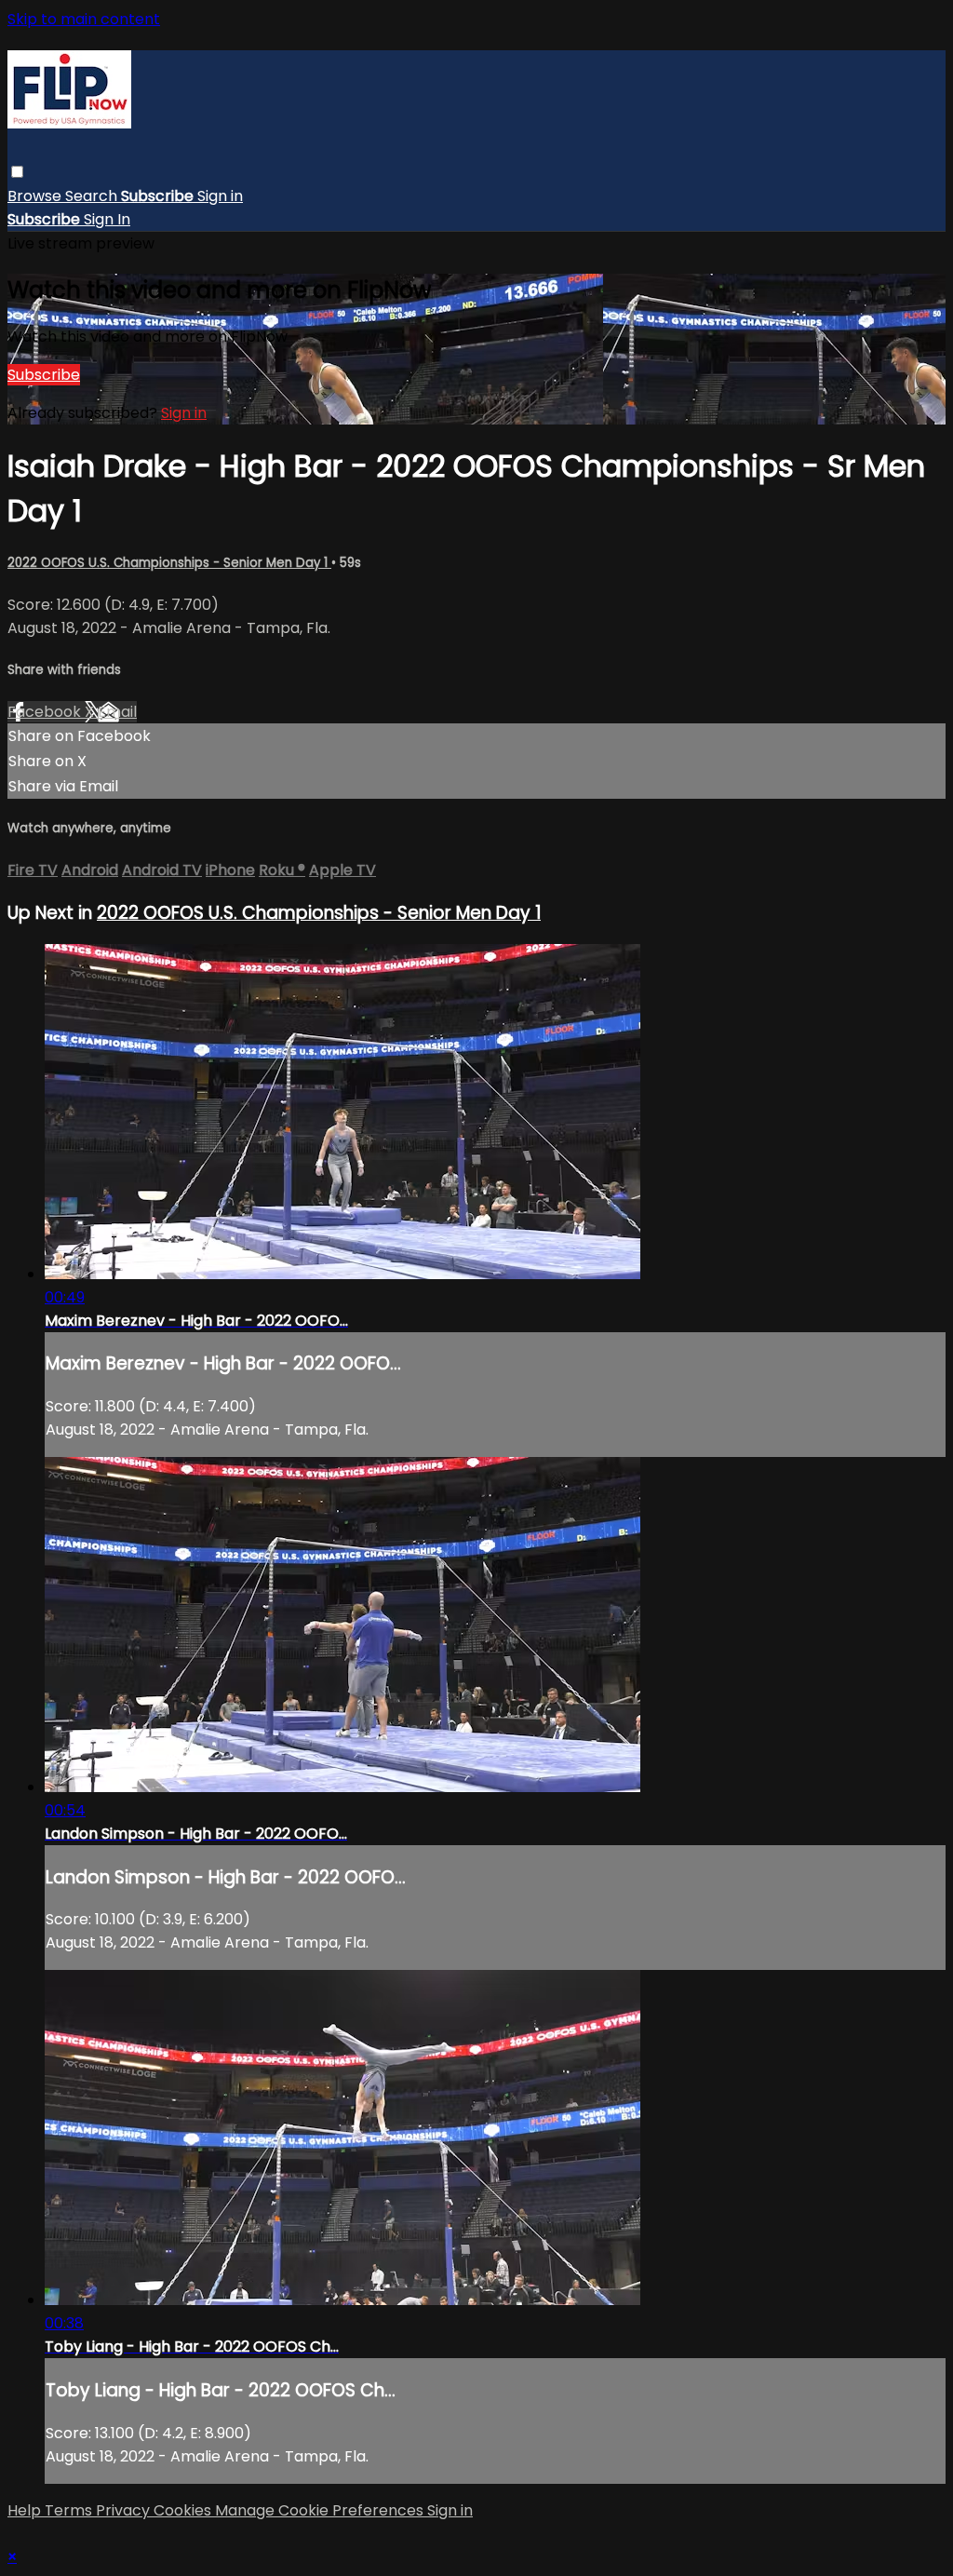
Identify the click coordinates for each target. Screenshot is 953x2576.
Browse (36, 196)
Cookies (184, 2510)
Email (117, 712)
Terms (70, 2510)
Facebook (46, 712)
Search (93, 196)
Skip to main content (84, 19)
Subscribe (44, 375)
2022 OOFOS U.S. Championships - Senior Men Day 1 (169, 563)
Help (26, 2510)
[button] (17, 172)
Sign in (220, 196)
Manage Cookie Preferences (321, 2510)
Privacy (125, 2510)
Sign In (107, 219)
